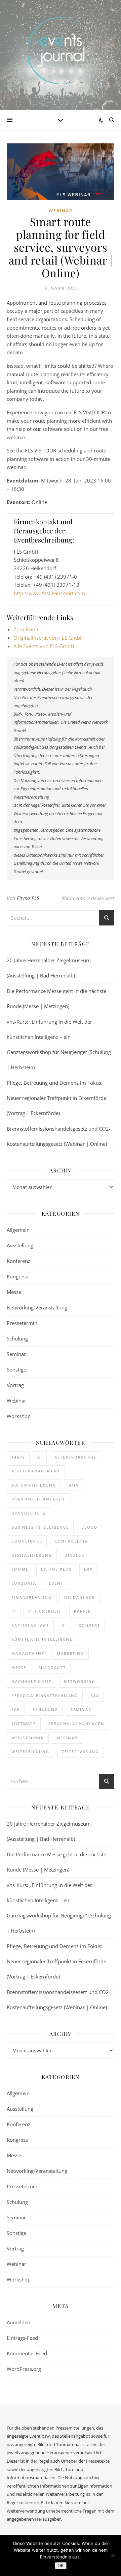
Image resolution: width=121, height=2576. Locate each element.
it (14, 1611)
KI (64, 1625)
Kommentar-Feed (27, 2353)
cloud (89, 1527)
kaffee (82, 1611)
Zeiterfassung (80, 1752)
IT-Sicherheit (45, 1611)
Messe (14, 1292)
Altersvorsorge (75, 1457)
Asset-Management (36, 1471)
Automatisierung (34, 1485)
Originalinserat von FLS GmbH (49, 638)
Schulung (17, 1338)
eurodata (24, 1583)
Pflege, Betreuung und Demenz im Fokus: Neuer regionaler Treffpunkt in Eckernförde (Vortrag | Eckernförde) (56, 1098)
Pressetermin (22, 1323)
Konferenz (18, 1261)
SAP (16, 1709)
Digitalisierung (32, 1555)
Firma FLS (28, 898)
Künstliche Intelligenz (42, 1639)
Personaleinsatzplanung (45, 1696)
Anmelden (18, 2322)
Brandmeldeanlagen (38, 1499)
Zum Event (26, 629)
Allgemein (18, 1230)
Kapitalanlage (30, 1625)
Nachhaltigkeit (31, 1681)
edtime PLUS (56, 1569)
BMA (74, 1485)
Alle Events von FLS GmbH (44, 646)
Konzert (89, 1625)
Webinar (61, 211)
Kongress (17, 1276)
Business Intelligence (40, 1527)
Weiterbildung (30, 1752)
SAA (95, 1696)
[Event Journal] (61, 51)
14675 (18, 1457)
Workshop (19, 1416)
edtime (20, 1569)
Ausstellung (20, 1245)
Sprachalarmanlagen (76, 1724)
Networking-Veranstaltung (37, 1307)
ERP (88, 1569)
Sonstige (16, 1369)
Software (24, 1724)
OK (61, 2566)
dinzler (74, 1555)
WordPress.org (24, 2369)
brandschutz (28, 1513)
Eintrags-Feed (22, 2338)
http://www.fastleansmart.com (49, 593)
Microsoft (52, 1668)
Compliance (27, 1541)
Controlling (71, 1541)
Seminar (16, 1354)
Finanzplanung (32, 1597)
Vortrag (15, 1385)
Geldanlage (79, 1597)
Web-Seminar (28, 1738)
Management (28, 1653)
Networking (80, 1681)
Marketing (70, 1653)
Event (56, 1583)
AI (40, 1457)
